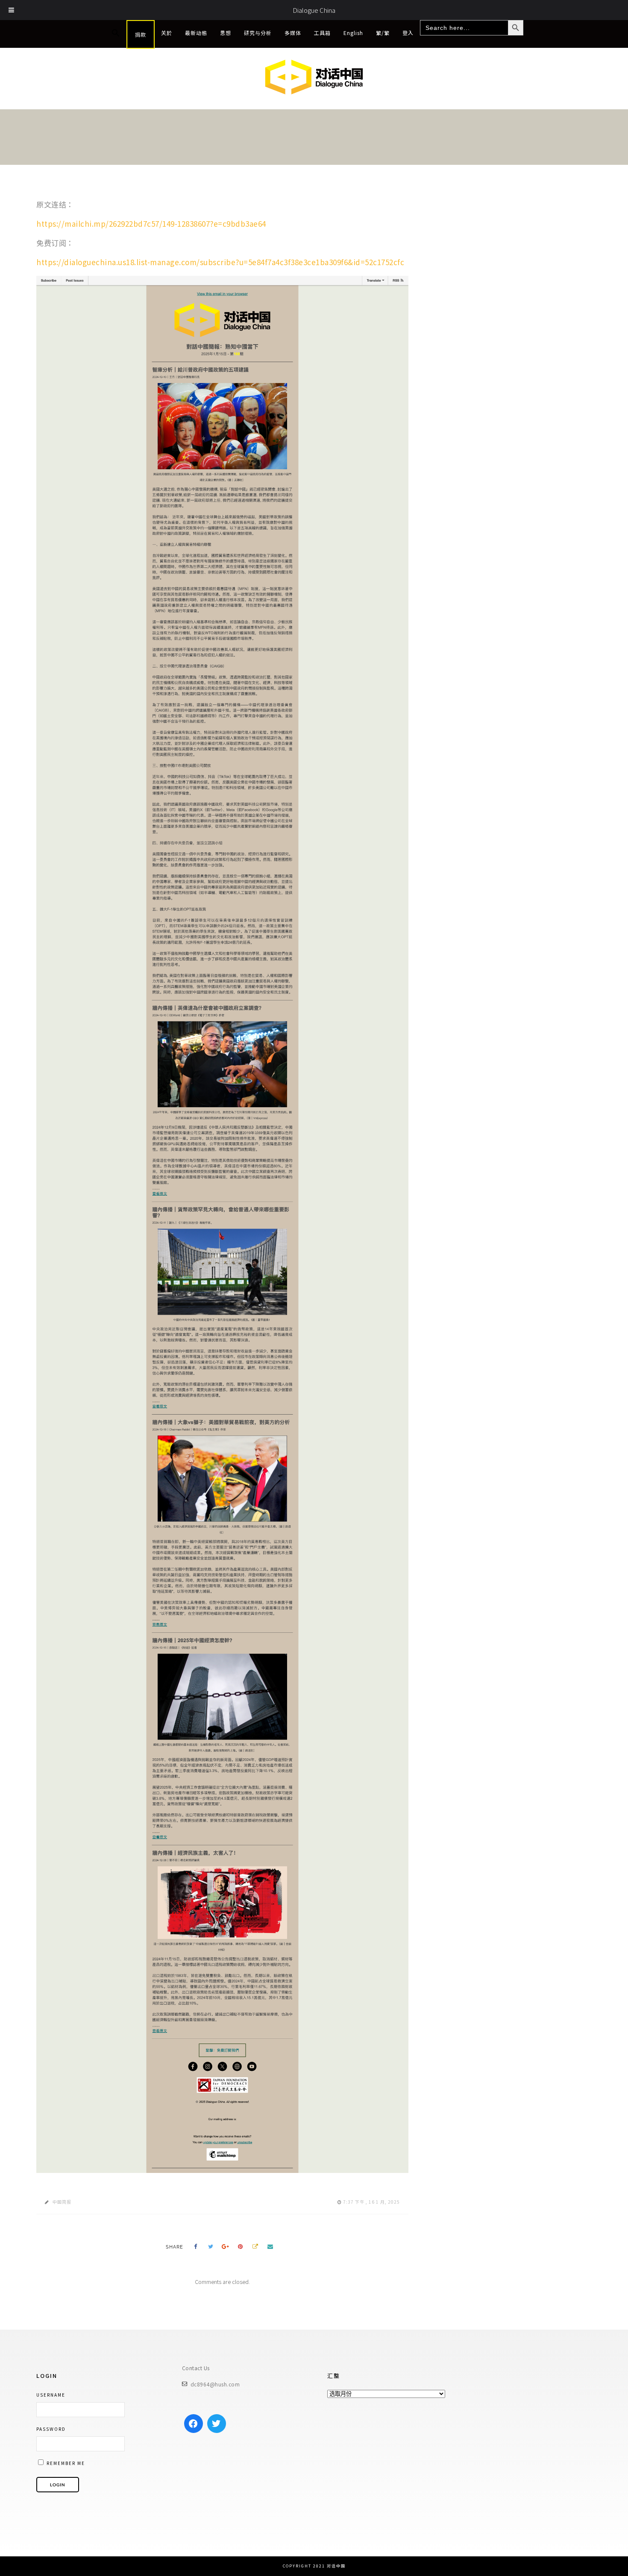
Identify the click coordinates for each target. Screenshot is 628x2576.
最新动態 (196, 33)
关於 (167, 33)
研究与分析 (258, 33)
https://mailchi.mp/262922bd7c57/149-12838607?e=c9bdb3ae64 (151, 224)
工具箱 (322, 33)
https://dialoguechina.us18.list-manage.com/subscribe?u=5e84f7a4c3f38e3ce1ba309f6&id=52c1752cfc (220, 262)
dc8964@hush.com (215, 2384)
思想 (226, 33)
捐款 (141, 34)
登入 (408, 33)
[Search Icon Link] (116, 33)
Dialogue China (314, 10)
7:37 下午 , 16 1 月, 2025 (371, 2202)
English (353, 33)
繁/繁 (383, 33)
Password (51, 2429)
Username (51, 2395)
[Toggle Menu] (12, 10)
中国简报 (62, 2202)
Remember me (65, 2463)
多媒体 (293, 33)
